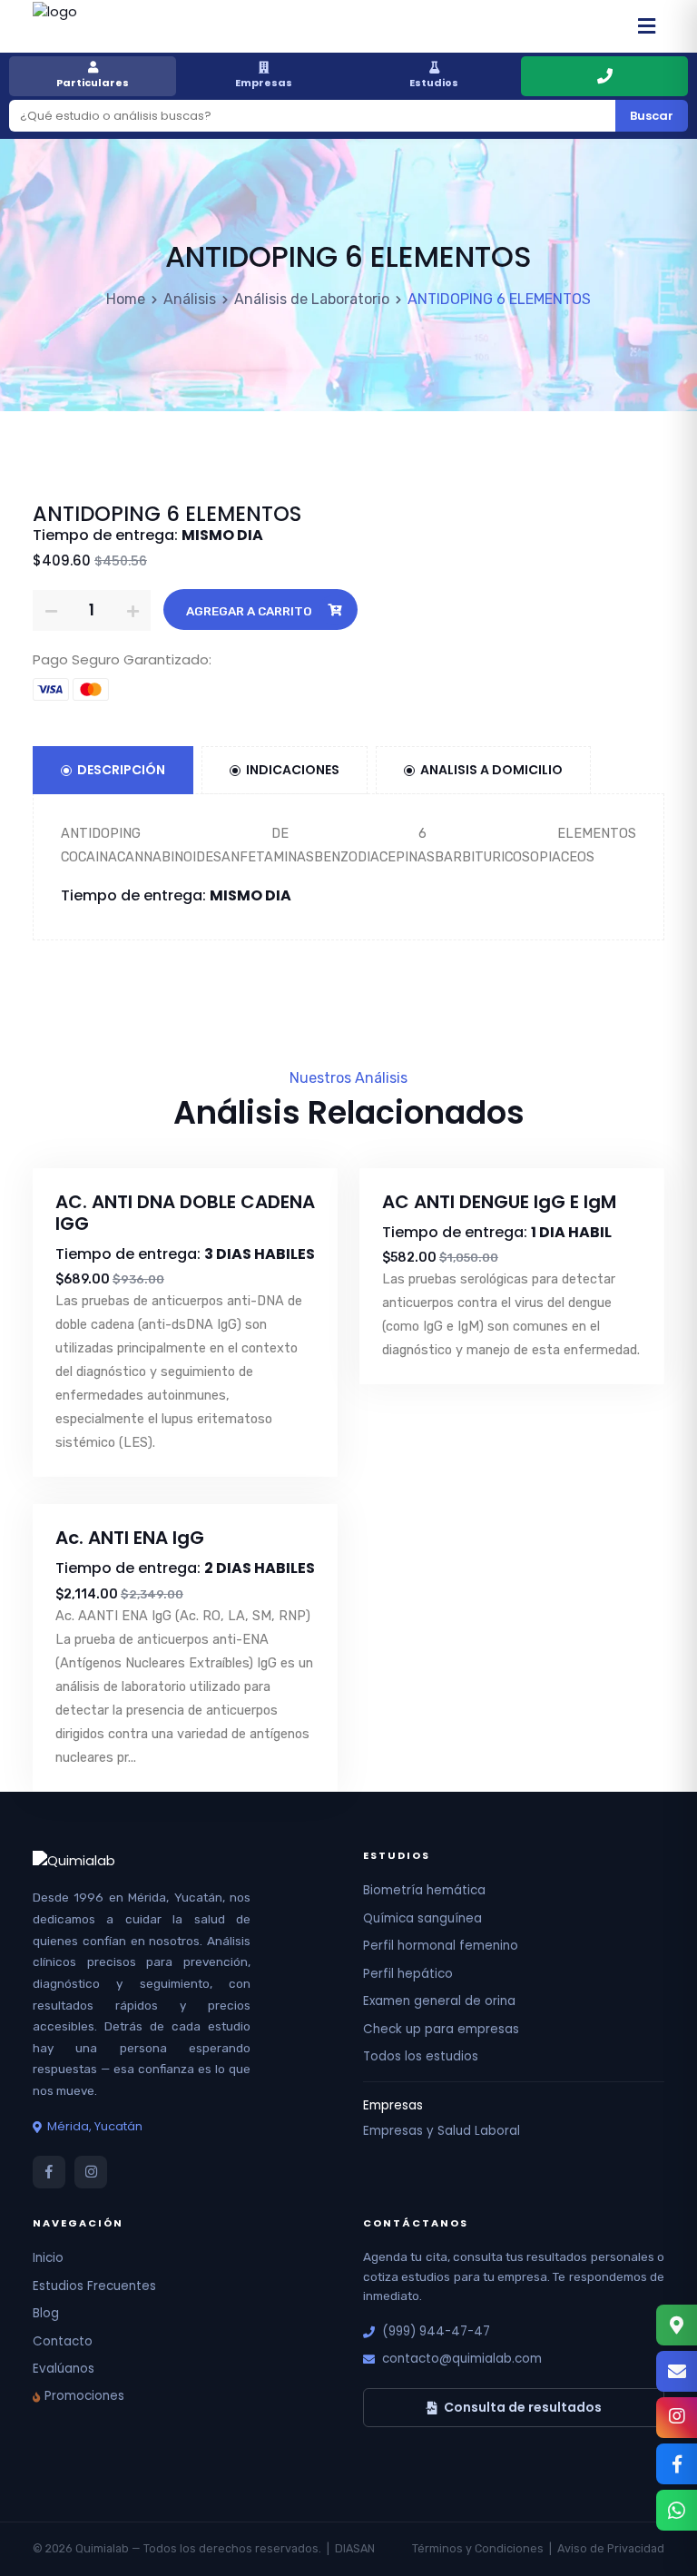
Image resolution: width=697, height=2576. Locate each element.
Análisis (190, 299)
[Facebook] (677, 2464)
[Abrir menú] (646, 26)
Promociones (84, 2396)
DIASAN (355, 2548)
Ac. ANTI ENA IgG (130, 1538)
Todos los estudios (421, 2056)
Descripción (121, 770)
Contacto (63, 2341)
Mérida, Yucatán (95, 2126)
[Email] (677, 2371)
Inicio (48, 2258)
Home (126, 299)
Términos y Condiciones (478, 2548)
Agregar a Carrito (249, 611)
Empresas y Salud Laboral (442, 2131)
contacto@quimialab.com (462, 2359)
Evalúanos (64, 2369)
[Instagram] (677, 2418)
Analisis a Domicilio (491, 770)
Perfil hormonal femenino (441, 1946)
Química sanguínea (422, 1918)
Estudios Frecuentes (94, 2286)
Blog (46, 2313)
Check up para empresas (441, 2029)
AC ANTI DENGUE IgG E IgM (499, 1202)
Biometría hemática (424, 1890)
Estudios (434, 83)
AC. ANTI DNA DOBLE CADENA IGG (185, 1213)
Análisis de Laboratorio (312, 299)
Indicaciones (293, 770)
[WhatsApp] (677, 2510)
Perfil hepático (408, 1974)
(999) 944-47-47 (436, 2331)
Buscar (652, 116)
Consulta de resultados (523, 2407)
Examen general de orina (439, 2001)
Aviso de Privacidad (611, 2548)
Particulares (93, 83)
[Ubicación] (677, 2325)
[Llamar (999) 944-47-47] (604, 76)
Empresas (264, 83)
